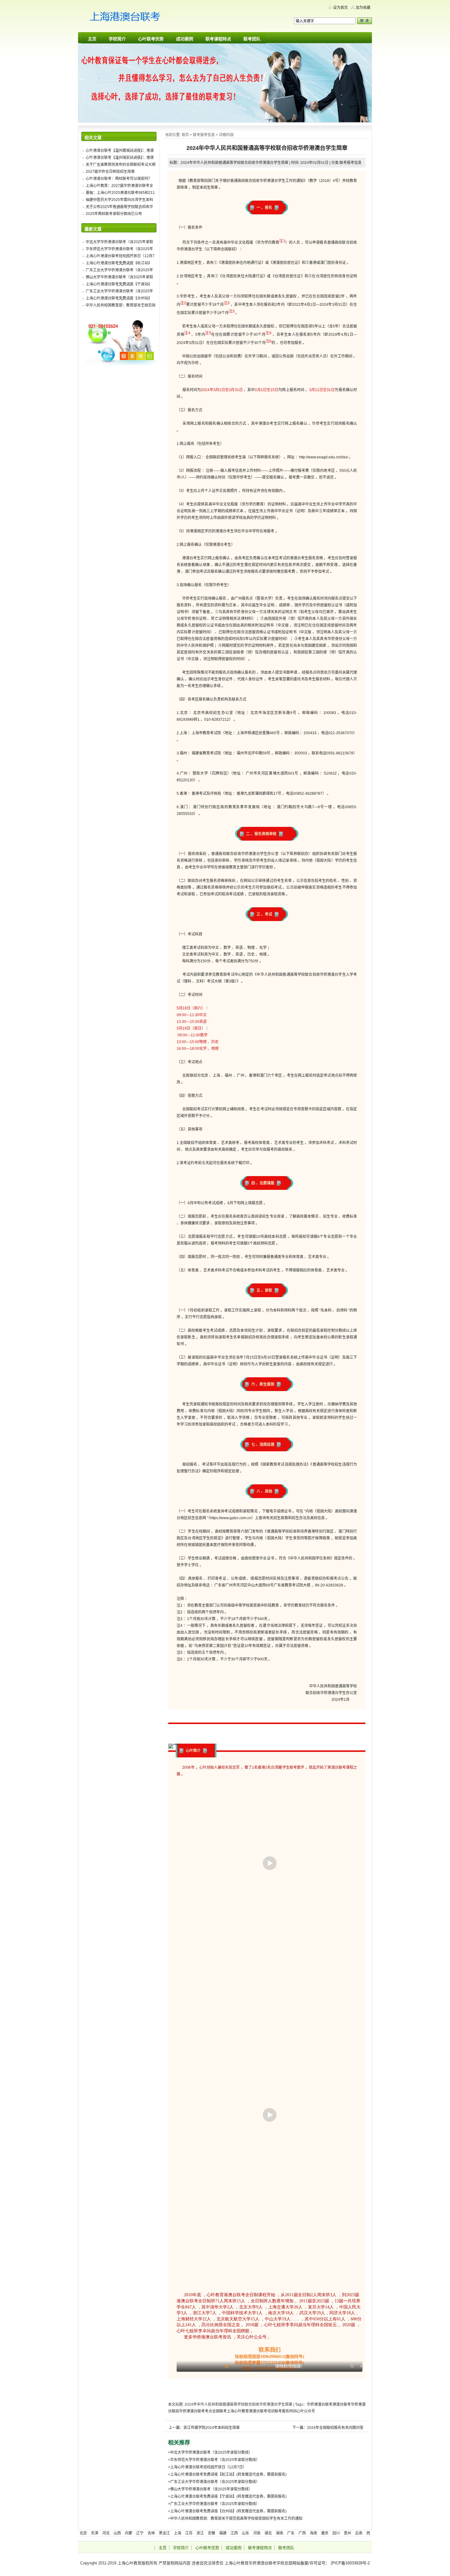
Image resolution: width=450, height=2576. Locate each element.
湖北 (268, 2533)
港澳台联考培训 (262, 2411)
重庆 (325, 2533)
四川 (336, 2533)
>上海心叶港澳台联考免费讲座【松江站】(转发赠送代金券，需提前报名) (227, 2474)
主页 (92, 39)
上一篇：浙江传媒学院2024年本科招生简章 (204, 2428)
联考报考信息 (204, 135)
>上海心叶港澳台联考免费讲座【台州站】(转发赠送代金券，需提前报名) (227, 2511)
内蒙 (129, 2533)
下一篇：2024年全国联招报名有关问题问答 (328, 2428)
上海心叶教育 (238, 2411)
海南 (313, 2533)
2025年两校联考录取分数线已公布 (114, 214)
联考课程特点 (218, 39)
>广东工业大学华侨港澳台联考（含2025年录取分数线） (214, 2482)
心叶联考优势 (151, 39)
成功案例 (185, 39)
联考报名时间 (286, 2411)
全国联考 (219, 2411)
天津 (95, 2533)
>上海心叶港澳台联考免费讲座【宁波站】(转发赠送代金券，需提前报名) (227, 2496)
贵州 (347, 2533)
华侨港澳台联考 (320, 2404)
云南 (359, 2533)
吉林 (151, 2533)
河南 (257, 2533)
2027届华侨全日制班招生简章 (110, 172)
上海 (178, 2533)
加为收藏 (363, 8)
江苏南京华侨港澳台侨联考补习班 (136, 18)
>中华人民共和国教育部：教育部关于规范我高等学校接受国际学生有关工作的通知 (235, 2519)
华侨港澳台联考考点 (196, 2411)
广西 (302, 2533)
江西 (234, 2533)
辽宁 (140, 2533)
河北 (106, 2533)
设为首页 (340, 8)
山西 (117, 2533)
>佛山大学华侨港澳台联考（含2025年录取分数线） (210, 2489)
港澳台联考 (342, 2404)
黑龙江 (164, 2533)
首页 (185, 135)
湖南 (279, 2533)
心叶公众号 (306, 2411)
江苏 (189, 2533)
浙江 (200, 2533)
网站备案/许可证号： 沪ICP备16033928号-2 (331, 2563)
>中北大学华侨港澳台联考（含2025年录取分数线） (210, 2452)
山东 (246, 2533)
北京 (83, 2533)
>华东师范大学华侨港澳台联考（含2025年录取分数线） (214, 2460)
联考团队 (252, 39)
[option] (270, 2078)
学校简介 (117, 39)
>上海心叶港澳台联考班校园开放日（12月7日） (207, 2467)
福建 (223, 2533)
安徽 (212, 2533)
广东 (291, 2533)
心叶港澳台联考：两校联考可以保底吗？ (119, 179)
